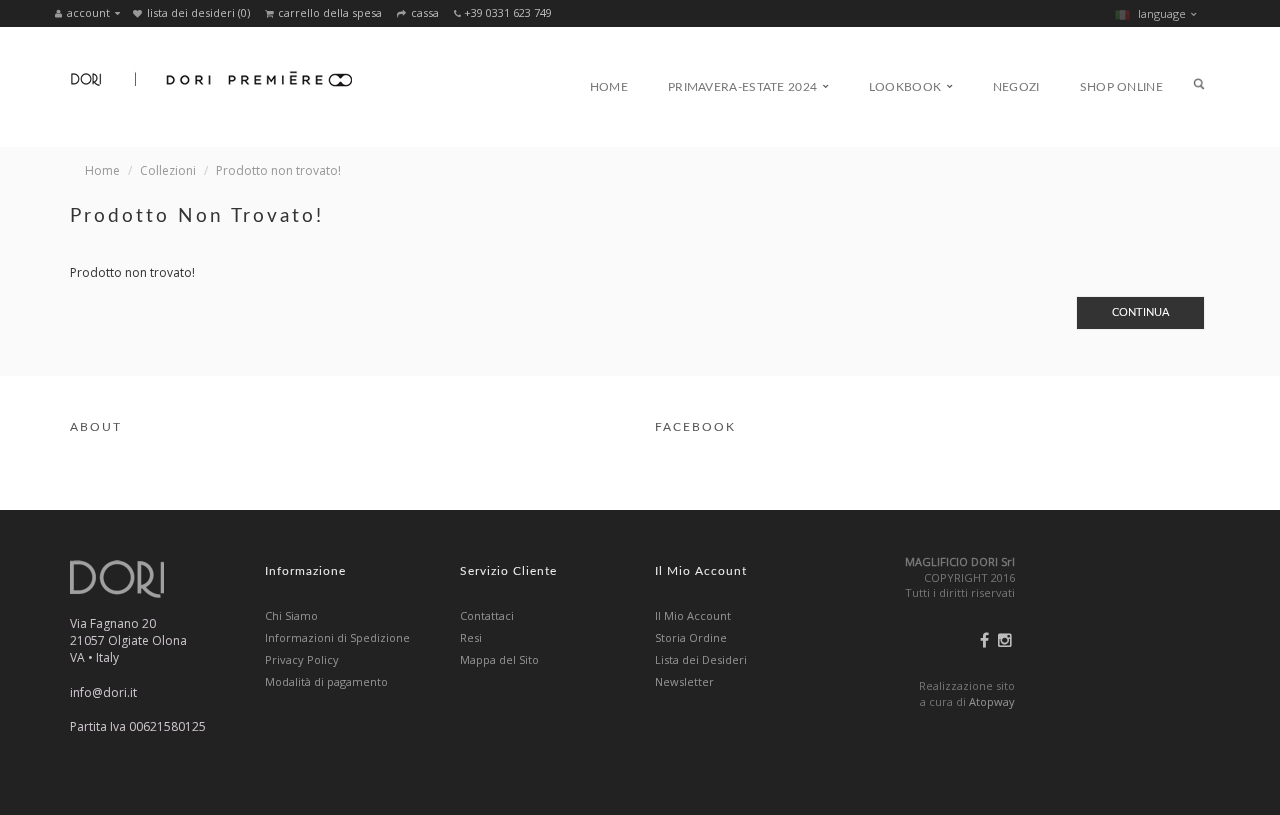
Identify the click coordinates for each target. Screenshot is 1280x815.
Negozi (1016, 87)
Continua (1140, 312)
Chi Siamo (291, 615)
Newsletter (684, 681)
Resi (471, 637)
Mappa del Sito (499, 659)
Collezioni (168, 170)
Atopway (992, 701)
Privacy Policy (302, 659)
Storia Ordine (691, 637)
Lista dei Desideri (701, 659)
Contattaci (487, 615)
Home (609, 87)
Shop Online (1121, 87)
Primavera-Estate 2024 (744, 87)
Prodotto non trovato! (278, 170)
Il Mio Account (693, 615)
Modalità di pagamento (326, 681)
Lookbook (907, 87)
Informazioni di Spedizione (337, 637)
